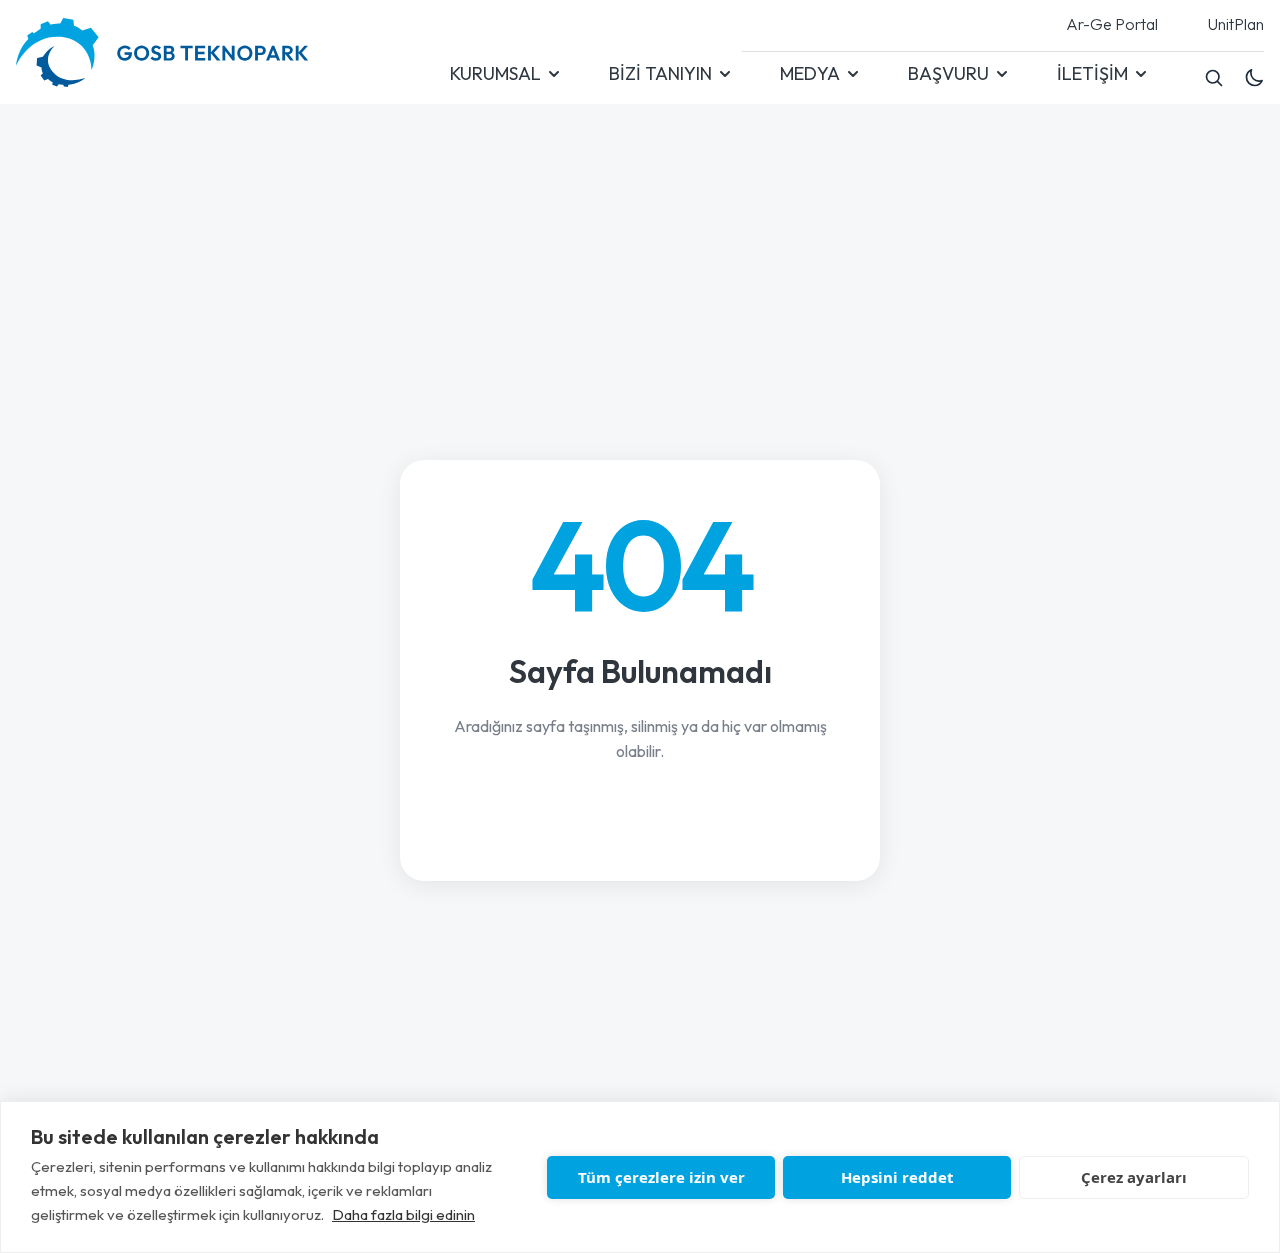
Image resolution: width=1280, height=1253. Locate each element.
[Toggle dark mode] (1254, 78)
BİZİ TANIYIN (660, 74)
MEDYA (810, 74)
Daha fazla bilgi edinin (403, 1214)
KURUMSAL (495, 74)
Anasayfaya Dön (640, 819)
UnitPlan (1236, 25)
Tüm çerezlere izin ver (661, 1177)
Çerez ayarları (1134, 1177)
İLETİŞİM (1092, 74)
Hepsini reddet (897, 1177)
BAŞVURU (948, 74)
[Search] (1214, 78)
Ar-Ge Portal (1112, 25)
